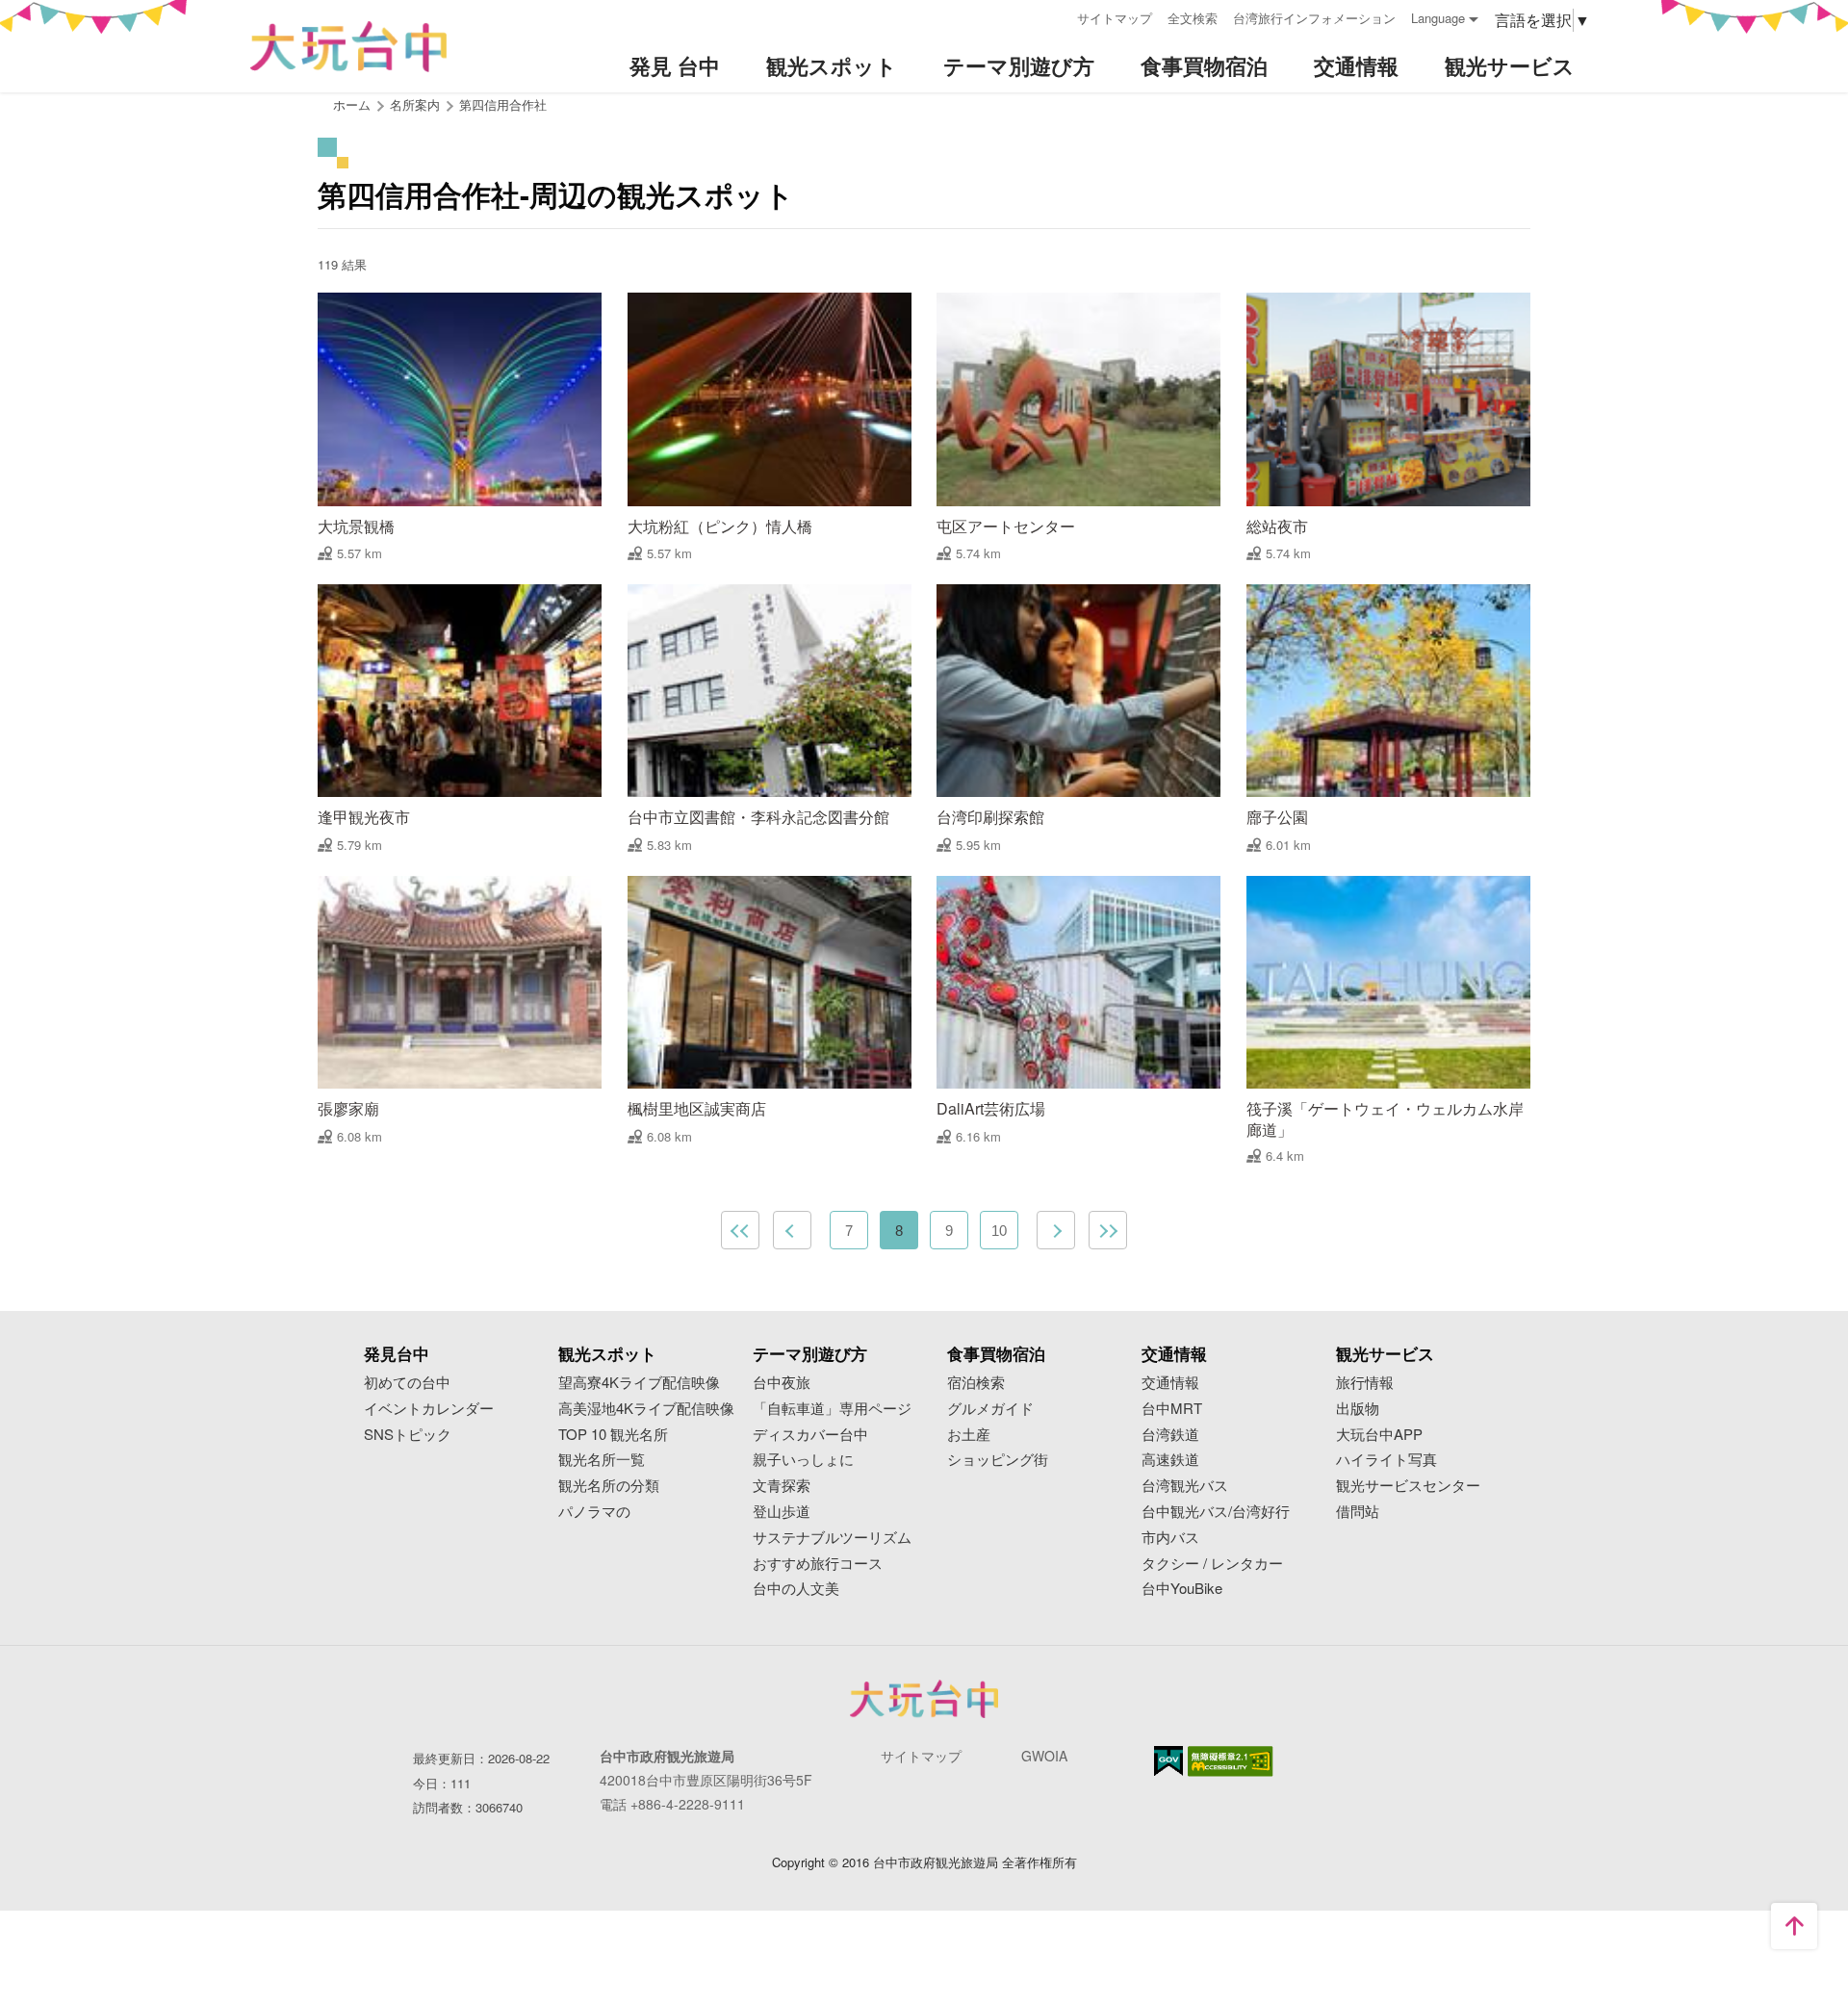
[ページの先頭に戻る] (1794, 1926)
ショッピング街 (998, 1460)
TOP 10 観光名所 (613, 1435)
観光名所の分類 (609, 1486)
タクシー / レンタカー (1212, 1564)
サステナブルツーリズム (832, 1538)
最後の (1108, 1230)
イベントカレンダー (429, 1409)
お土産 (969, 1435)
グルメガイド (990, 1409)
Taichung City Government (924, 1699)
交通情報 (1170, 1383)
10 (999, 1231)
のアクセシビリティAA (1231, 1761)
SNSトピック (408, 1435)
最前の (740, 1230)
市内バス (1170, 1538)
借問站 (1358, 1512)
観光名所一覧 (602, 1460)
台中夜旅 (782, 1383)
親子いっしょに (803, 1460)
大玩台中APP (1379, 1435)
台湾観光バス (1185, 1486)
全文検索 (1193, 18)
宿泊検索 (976, 1383)
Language (1438, 18)
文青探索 (782, 1486)
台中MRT (1172, 1409)
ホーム (352, 104)
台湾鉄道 (1170, 1435)
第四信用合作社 (503, 104)
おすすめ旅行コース (818, 1564)
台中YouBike (1182, 1589)
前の (792, 1230)
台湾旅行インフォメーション (1314, 18)
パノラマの (594, 1512)
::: (1056, 16)
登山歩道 (782, 1512)
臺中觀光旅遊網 (348, 47)
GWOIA (1044, 1756)
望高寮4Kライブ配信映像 (639, 1383)
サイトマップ (1115, 18)
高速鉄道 (1170, 1460)
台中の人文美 (796, 1589)
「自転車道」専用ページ (832, 1409)
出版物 (1358, 1409)
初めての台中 (407, 1383)
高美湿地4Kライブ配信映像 (646, 1409)
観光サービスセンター (1408, 1486)
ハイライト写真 (1386, 1460)
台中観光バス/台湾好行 (1216, 1512)
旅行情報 (1365, 1383)
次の (1056, 1230)
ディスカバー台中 (810, 1435)
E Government (1168, 1761)
